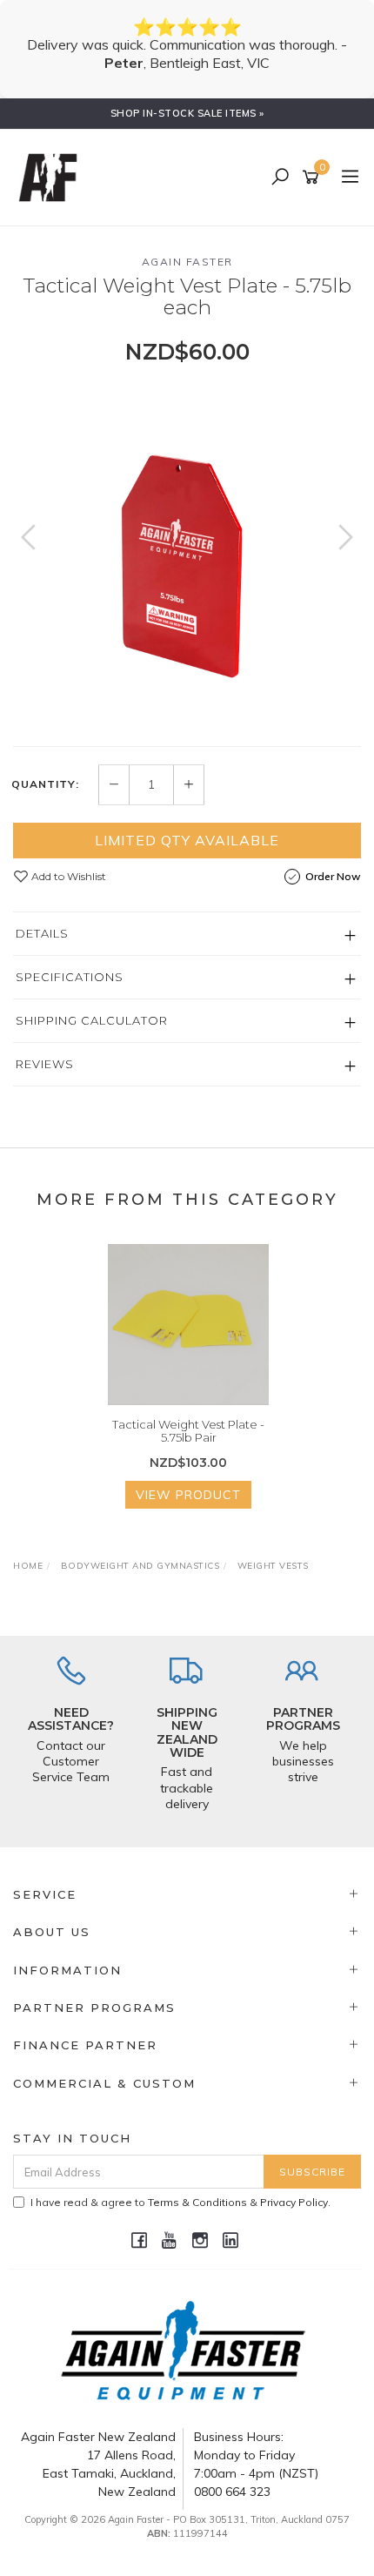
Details (42, 933)
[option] (187, 555)
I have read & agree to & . (180, 2202)
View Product (188, 1495)
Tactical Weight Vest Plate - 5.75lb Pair (188, 1431)
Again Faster (187, 262)
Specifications (70, 977)
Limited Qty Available (187, 840)
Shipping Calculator (92, 1020)
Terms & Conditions (197, 2202)
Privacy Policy (294, 2202)
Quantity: (45, 784)
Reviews (45, 1064)
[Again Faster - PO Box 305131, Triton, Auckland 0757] (52, 177)
